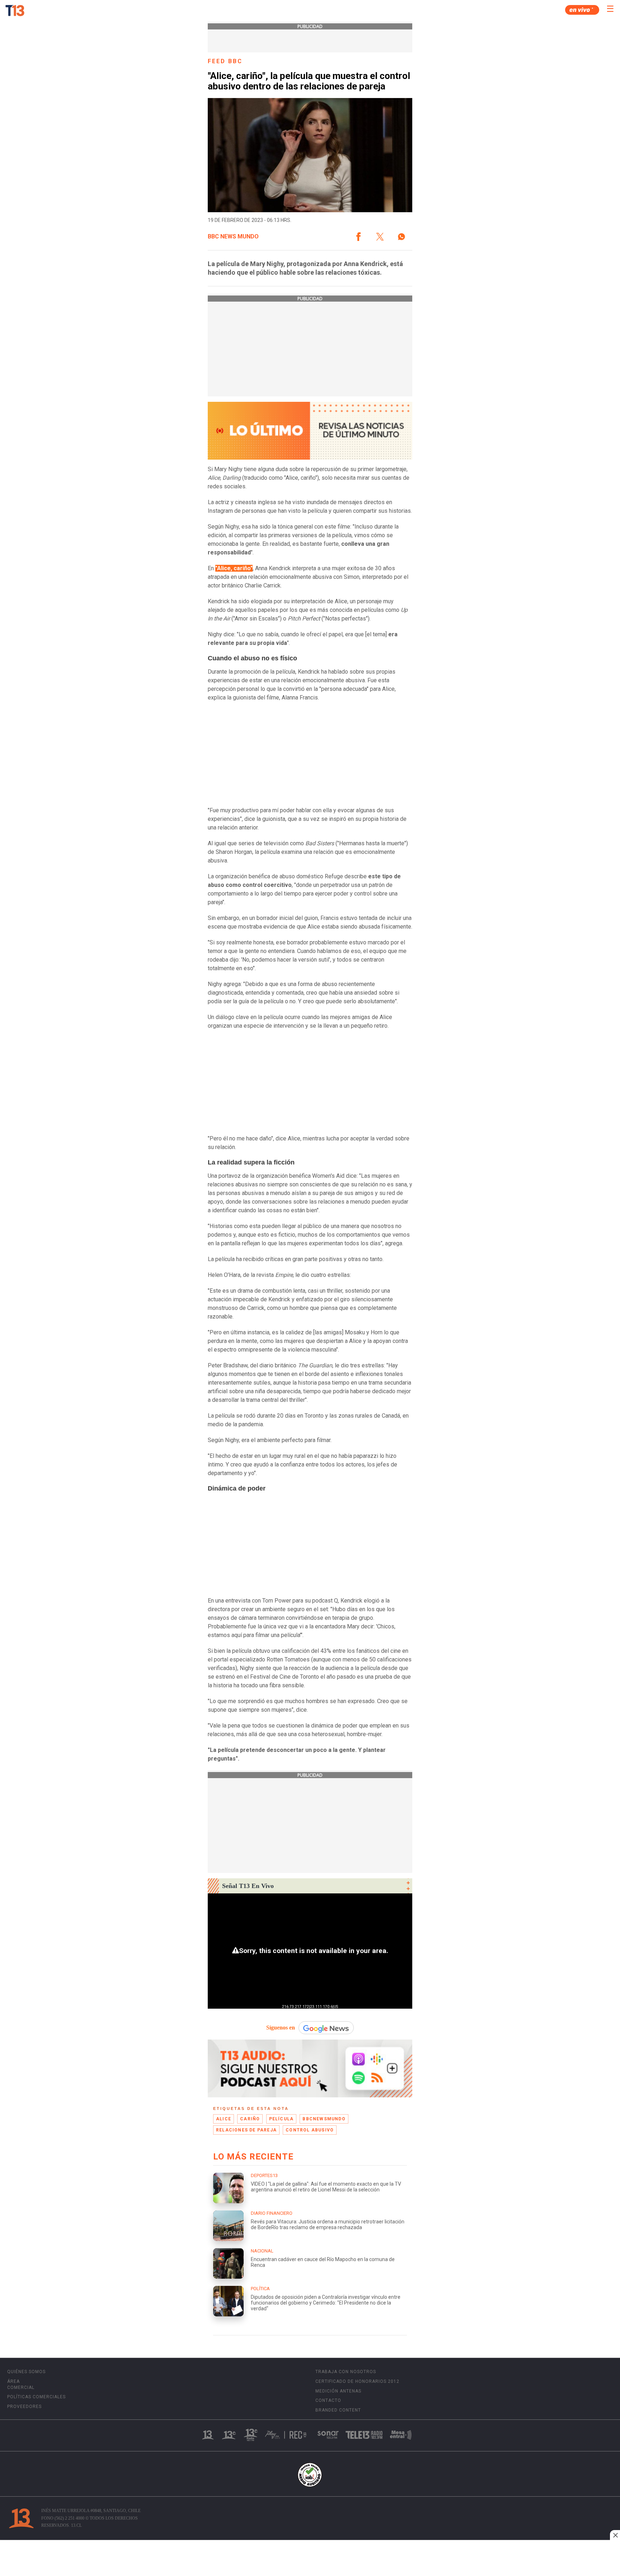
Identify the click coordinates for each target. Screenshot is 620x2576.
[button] (358, 237)
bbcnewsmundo (324, 2119)
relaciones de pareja (246, 2130)
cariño (250, 2119)
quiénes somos (26, 2372)
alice (224, 2119)
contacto (328, 2400)
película (281, 2119)
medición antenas (338, 2391)
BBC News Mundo (233, 237)
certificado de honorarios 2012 (357, 2381)
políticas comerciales (36, 2397)
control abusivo (310, 2130)
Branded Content (338, 2410)
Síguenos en (281, 2028)
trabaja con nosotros (346, 2372)
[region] (310, 2559)
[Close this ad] (615, 2535)
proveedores (24, 2407)
